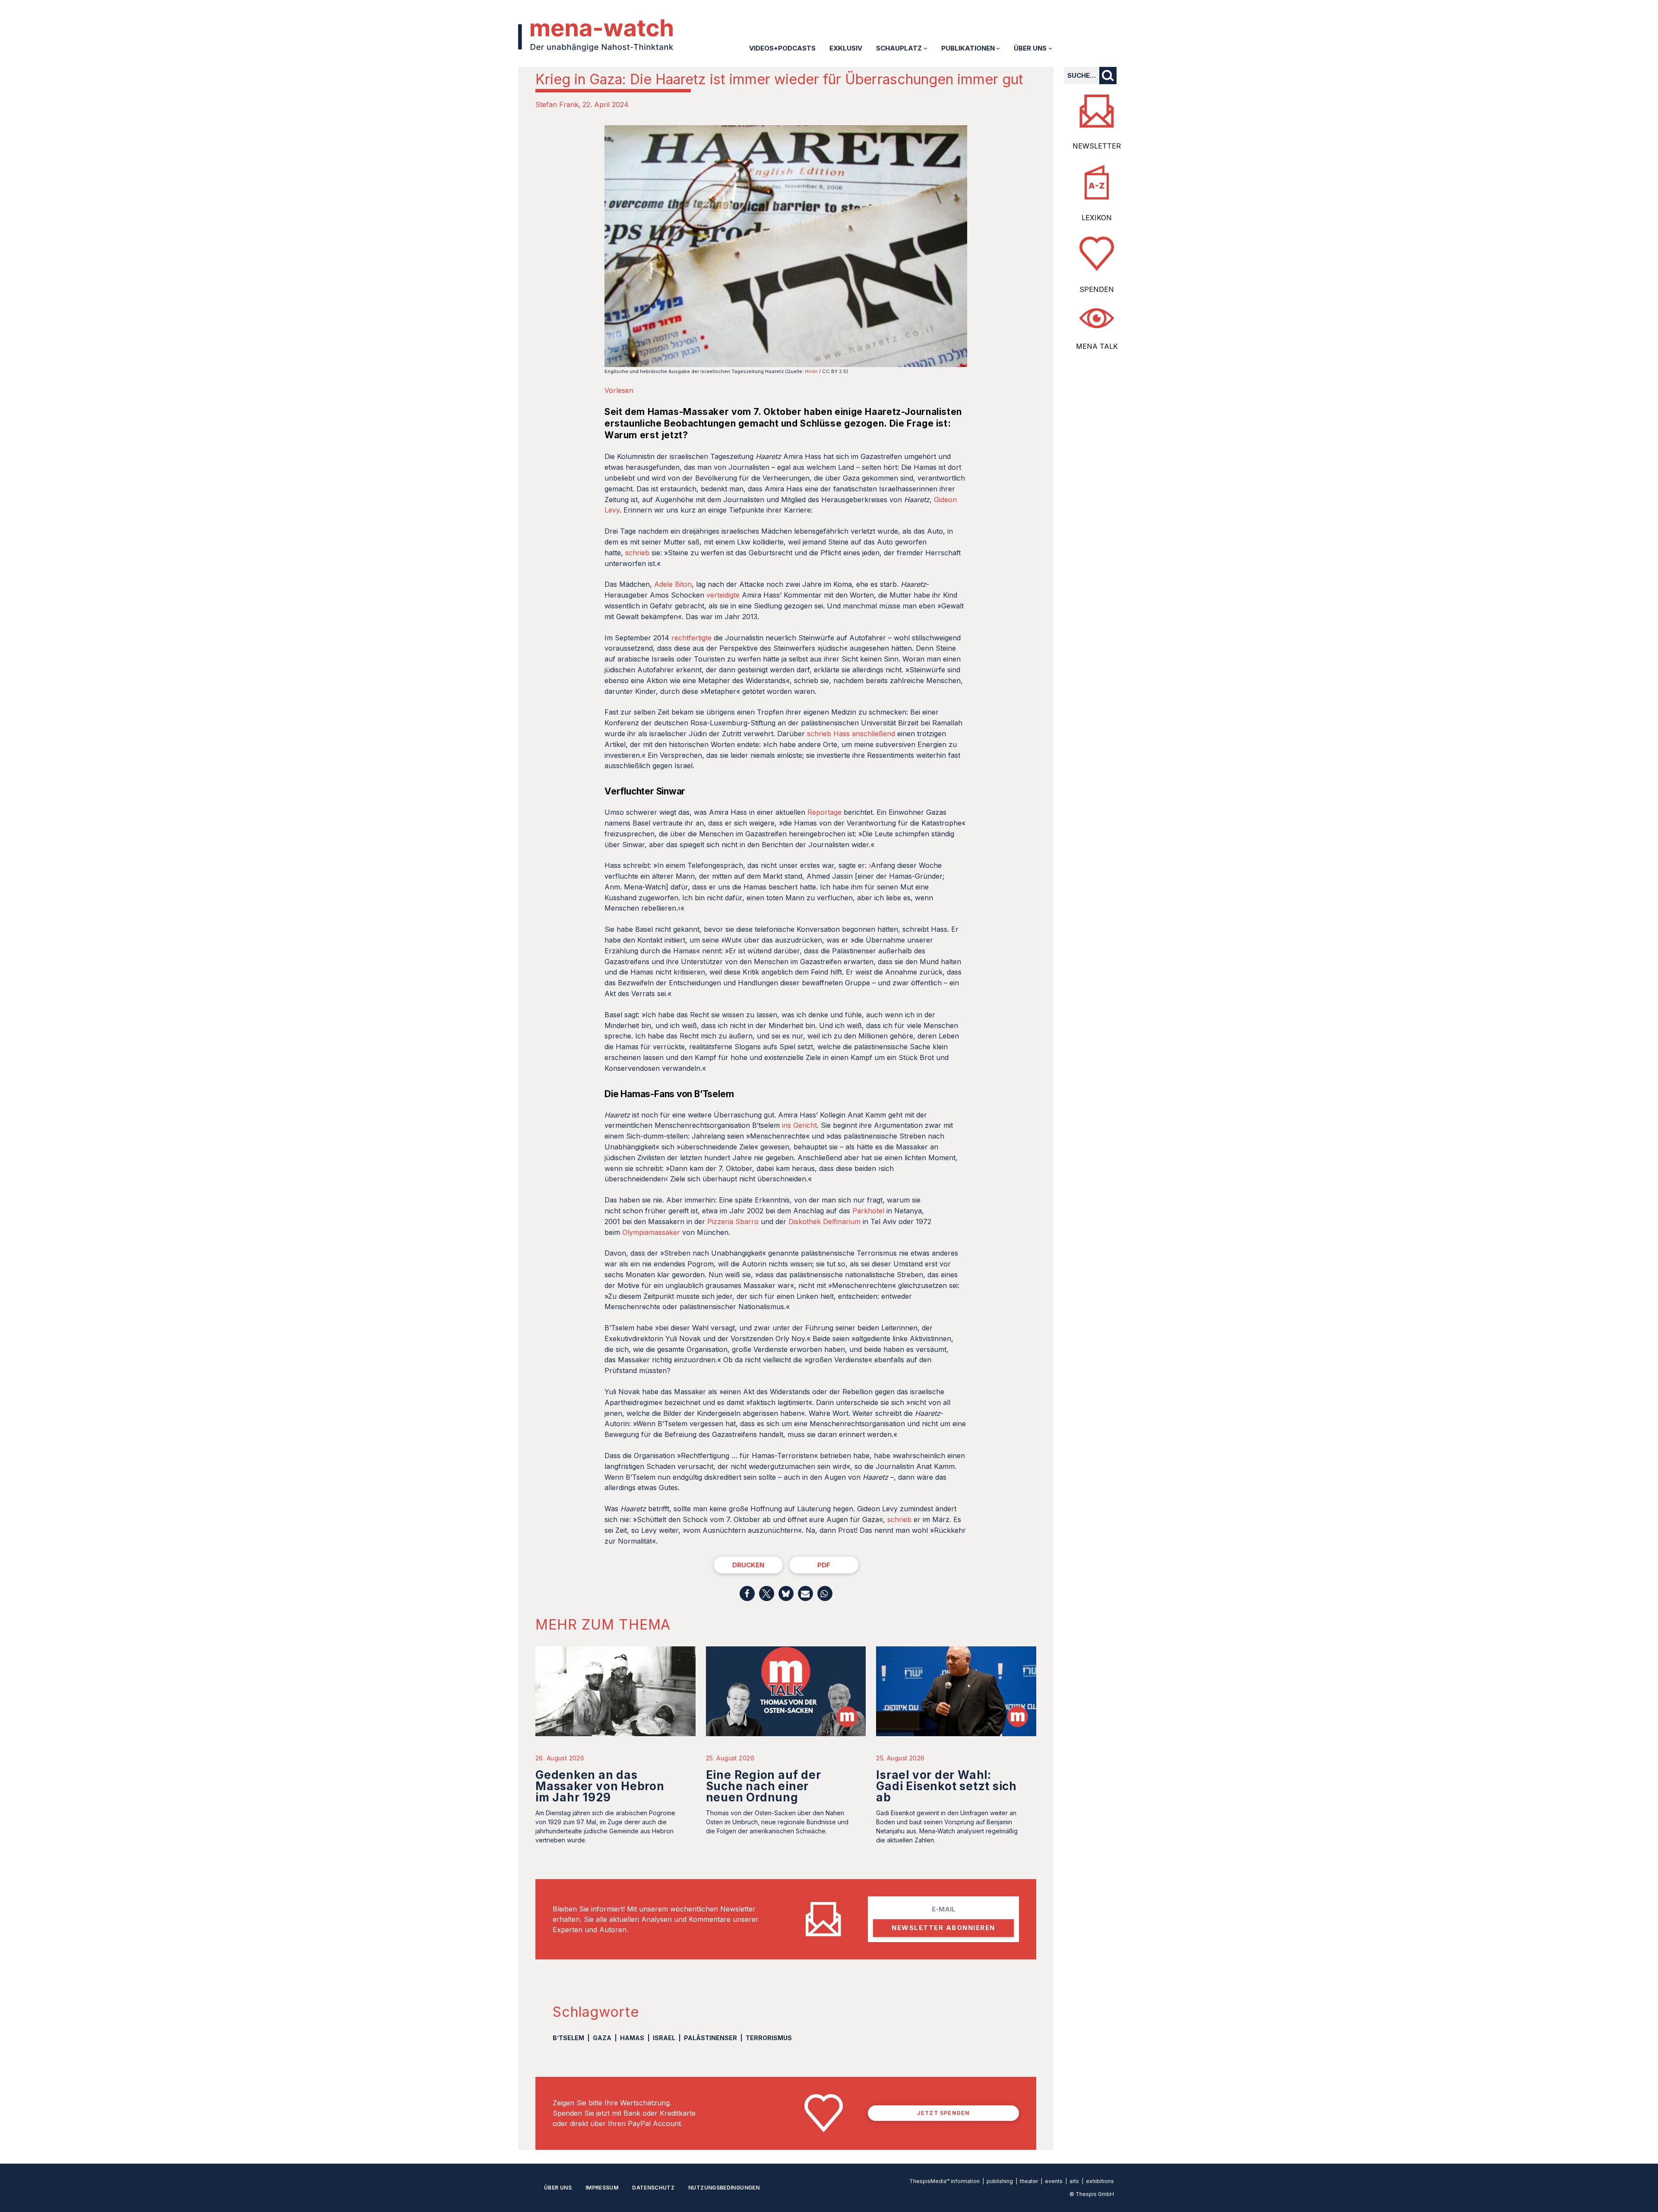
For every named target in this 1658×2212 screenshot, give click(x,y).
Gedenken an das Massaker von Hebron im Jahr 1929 (600, 1786)
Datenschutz (653, 2188)
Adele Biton (673, 584)
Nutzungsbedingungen (724, 2188)
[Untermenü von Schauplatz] (926, 48)
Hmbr (811, 371)
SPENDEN (1097, 289)
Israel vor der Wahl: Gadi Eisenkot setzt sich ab (946, 1786)
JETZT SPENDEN (944, 2113)
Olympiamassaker (651, 1232)
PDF (824, 1565)
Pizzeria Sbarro (733, 1222)
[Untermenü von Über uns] (1050, 48)
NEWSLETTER (1097, 146)
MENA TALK (1097, 346)
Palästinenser (710, 2038)
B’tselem (568, 2038)
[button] (747, 1593)
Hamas (632, 2038)
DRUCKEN (748, 1565)
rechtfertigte (691, 638)
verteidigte (723, 595)
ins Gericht (799, 1125)
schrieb (637, 553)
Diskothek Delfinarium (824, 1222)
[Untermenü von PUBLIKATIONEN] (998, 48)
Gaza (602, 2038)
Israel (664, 2038)
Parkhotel (868, 1211)
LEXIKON (1097, 218)
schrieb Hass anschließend (851, 734)
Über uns (558, 2188)
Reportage (824, 812)
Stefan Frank (557, 104)
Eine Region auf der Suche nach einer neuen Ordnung (764, 1786)
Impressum (602, 2188)
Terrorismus (769, 2038)
